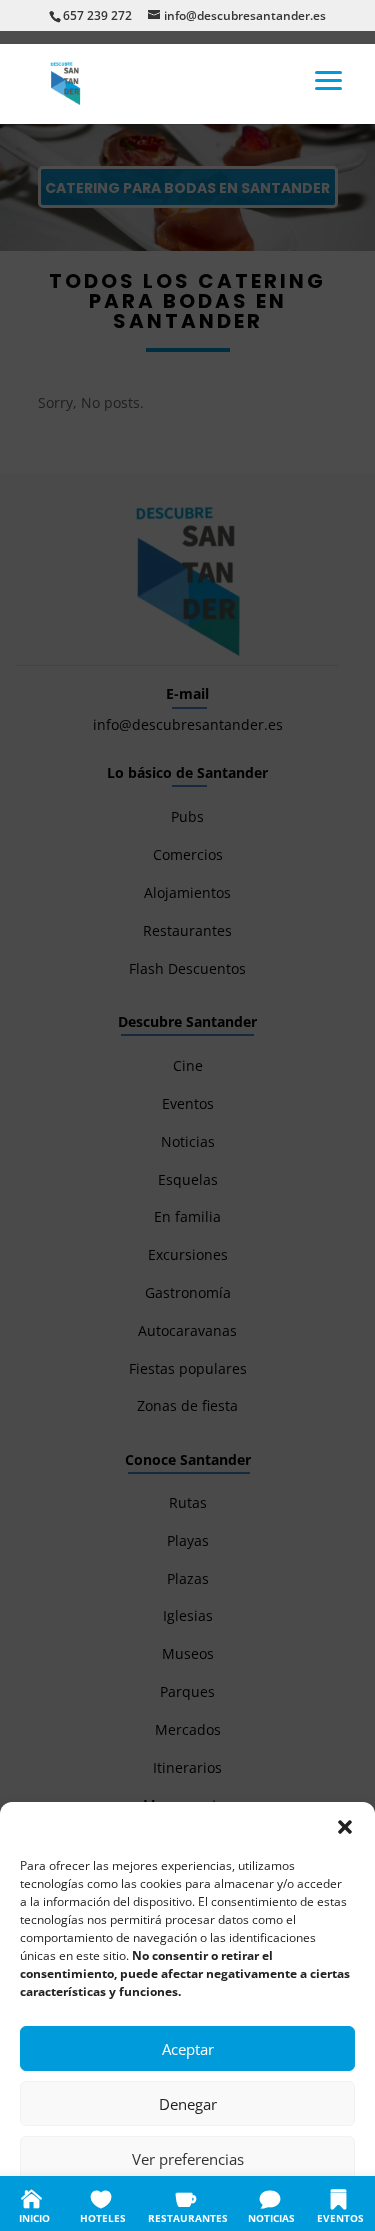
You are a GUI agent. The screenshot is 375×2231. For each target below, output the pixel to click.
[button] (345, 1827)
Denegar (188, 2104)
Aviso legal (308, 2203)
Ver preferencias (188, 2159)
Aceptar (188, 2049)
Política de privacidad (209, 2203)
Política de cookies (89, 2203)
